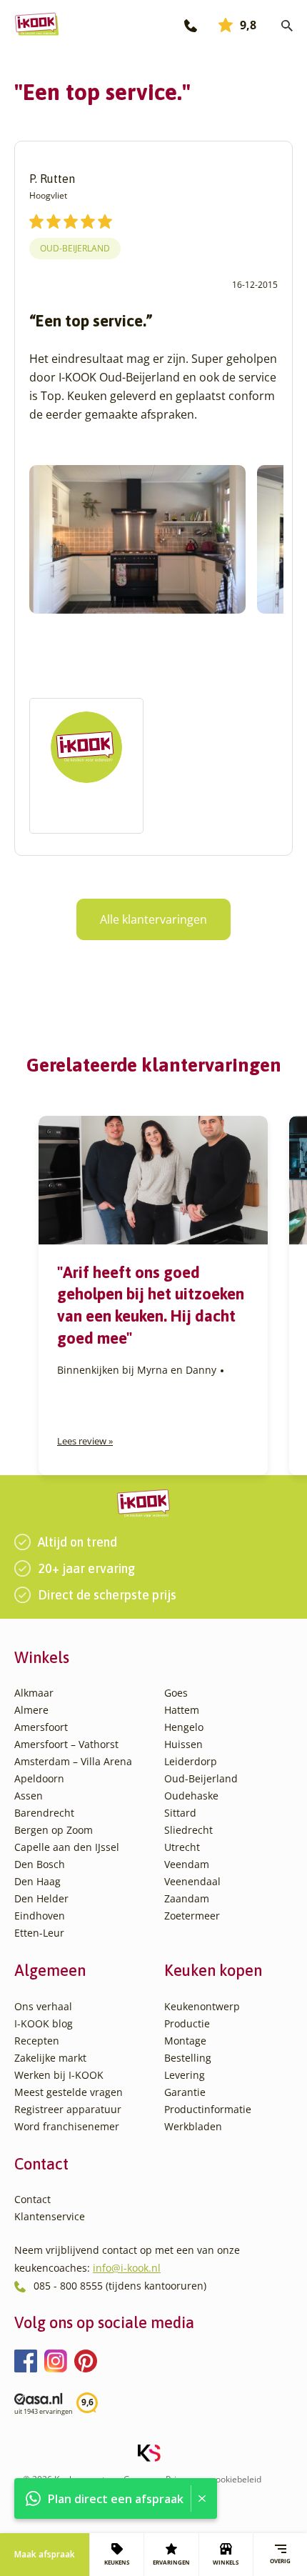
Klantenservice (50, 2216)
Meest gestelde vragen (69, 2092)
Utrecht (182, 1847)
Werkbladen (193, 2126)
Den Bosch (40, 1864)
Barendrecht (44, 1813)
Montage (185, 2041)
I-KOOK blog (44, 2023)
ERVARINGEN (171, 2562)
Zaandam (187, 1898)
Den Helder (41, 1898)
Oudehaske (191, 1796)
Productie (187, 2023)
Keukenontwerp (202, 2006)
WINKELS (226, 2562)
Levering (185, 2075)
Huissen (183, 1744)
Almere (31, 1710)
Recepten (37, 2041)
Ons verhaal (43, 2006)
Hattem (182, 1710)
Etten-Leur (39, 1933)
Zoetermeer (192, 1916)
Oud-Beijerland (75, 248)
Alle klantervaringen (153, 919)
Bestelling (188, 2058)
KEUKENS (117, 2562)
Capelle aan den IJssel (67, 1847)
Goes (176, 1693)
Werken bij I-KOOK (59, 2075)
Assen (29, 1796)
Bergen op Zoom (54, 1830)
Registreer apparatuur (68, 2109)
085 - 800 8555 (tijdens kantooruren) (120, 2286)
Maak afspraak (45, 2554)
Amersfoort (41, 1727)
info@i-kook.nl (127, 2268)
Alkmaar (34, 1693)
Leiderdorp (191, 1761)
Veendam (187, 1864)
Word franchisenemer (67, 2126)
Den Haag (37, 1881)
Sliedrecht (188, 1830)
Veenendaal (192, 1881)
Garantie (185, 2092)
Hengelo (184, 1727)
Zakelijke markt (50, 2058)
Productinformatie (208, 2109)
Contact (32, 2199)
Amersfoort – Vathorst (66, 1744)
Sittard (180, 1813)
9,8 (248, 25)
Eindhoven (40, 1916)
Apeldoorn (39, 1778)
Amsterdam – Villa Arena (73, 1761)
